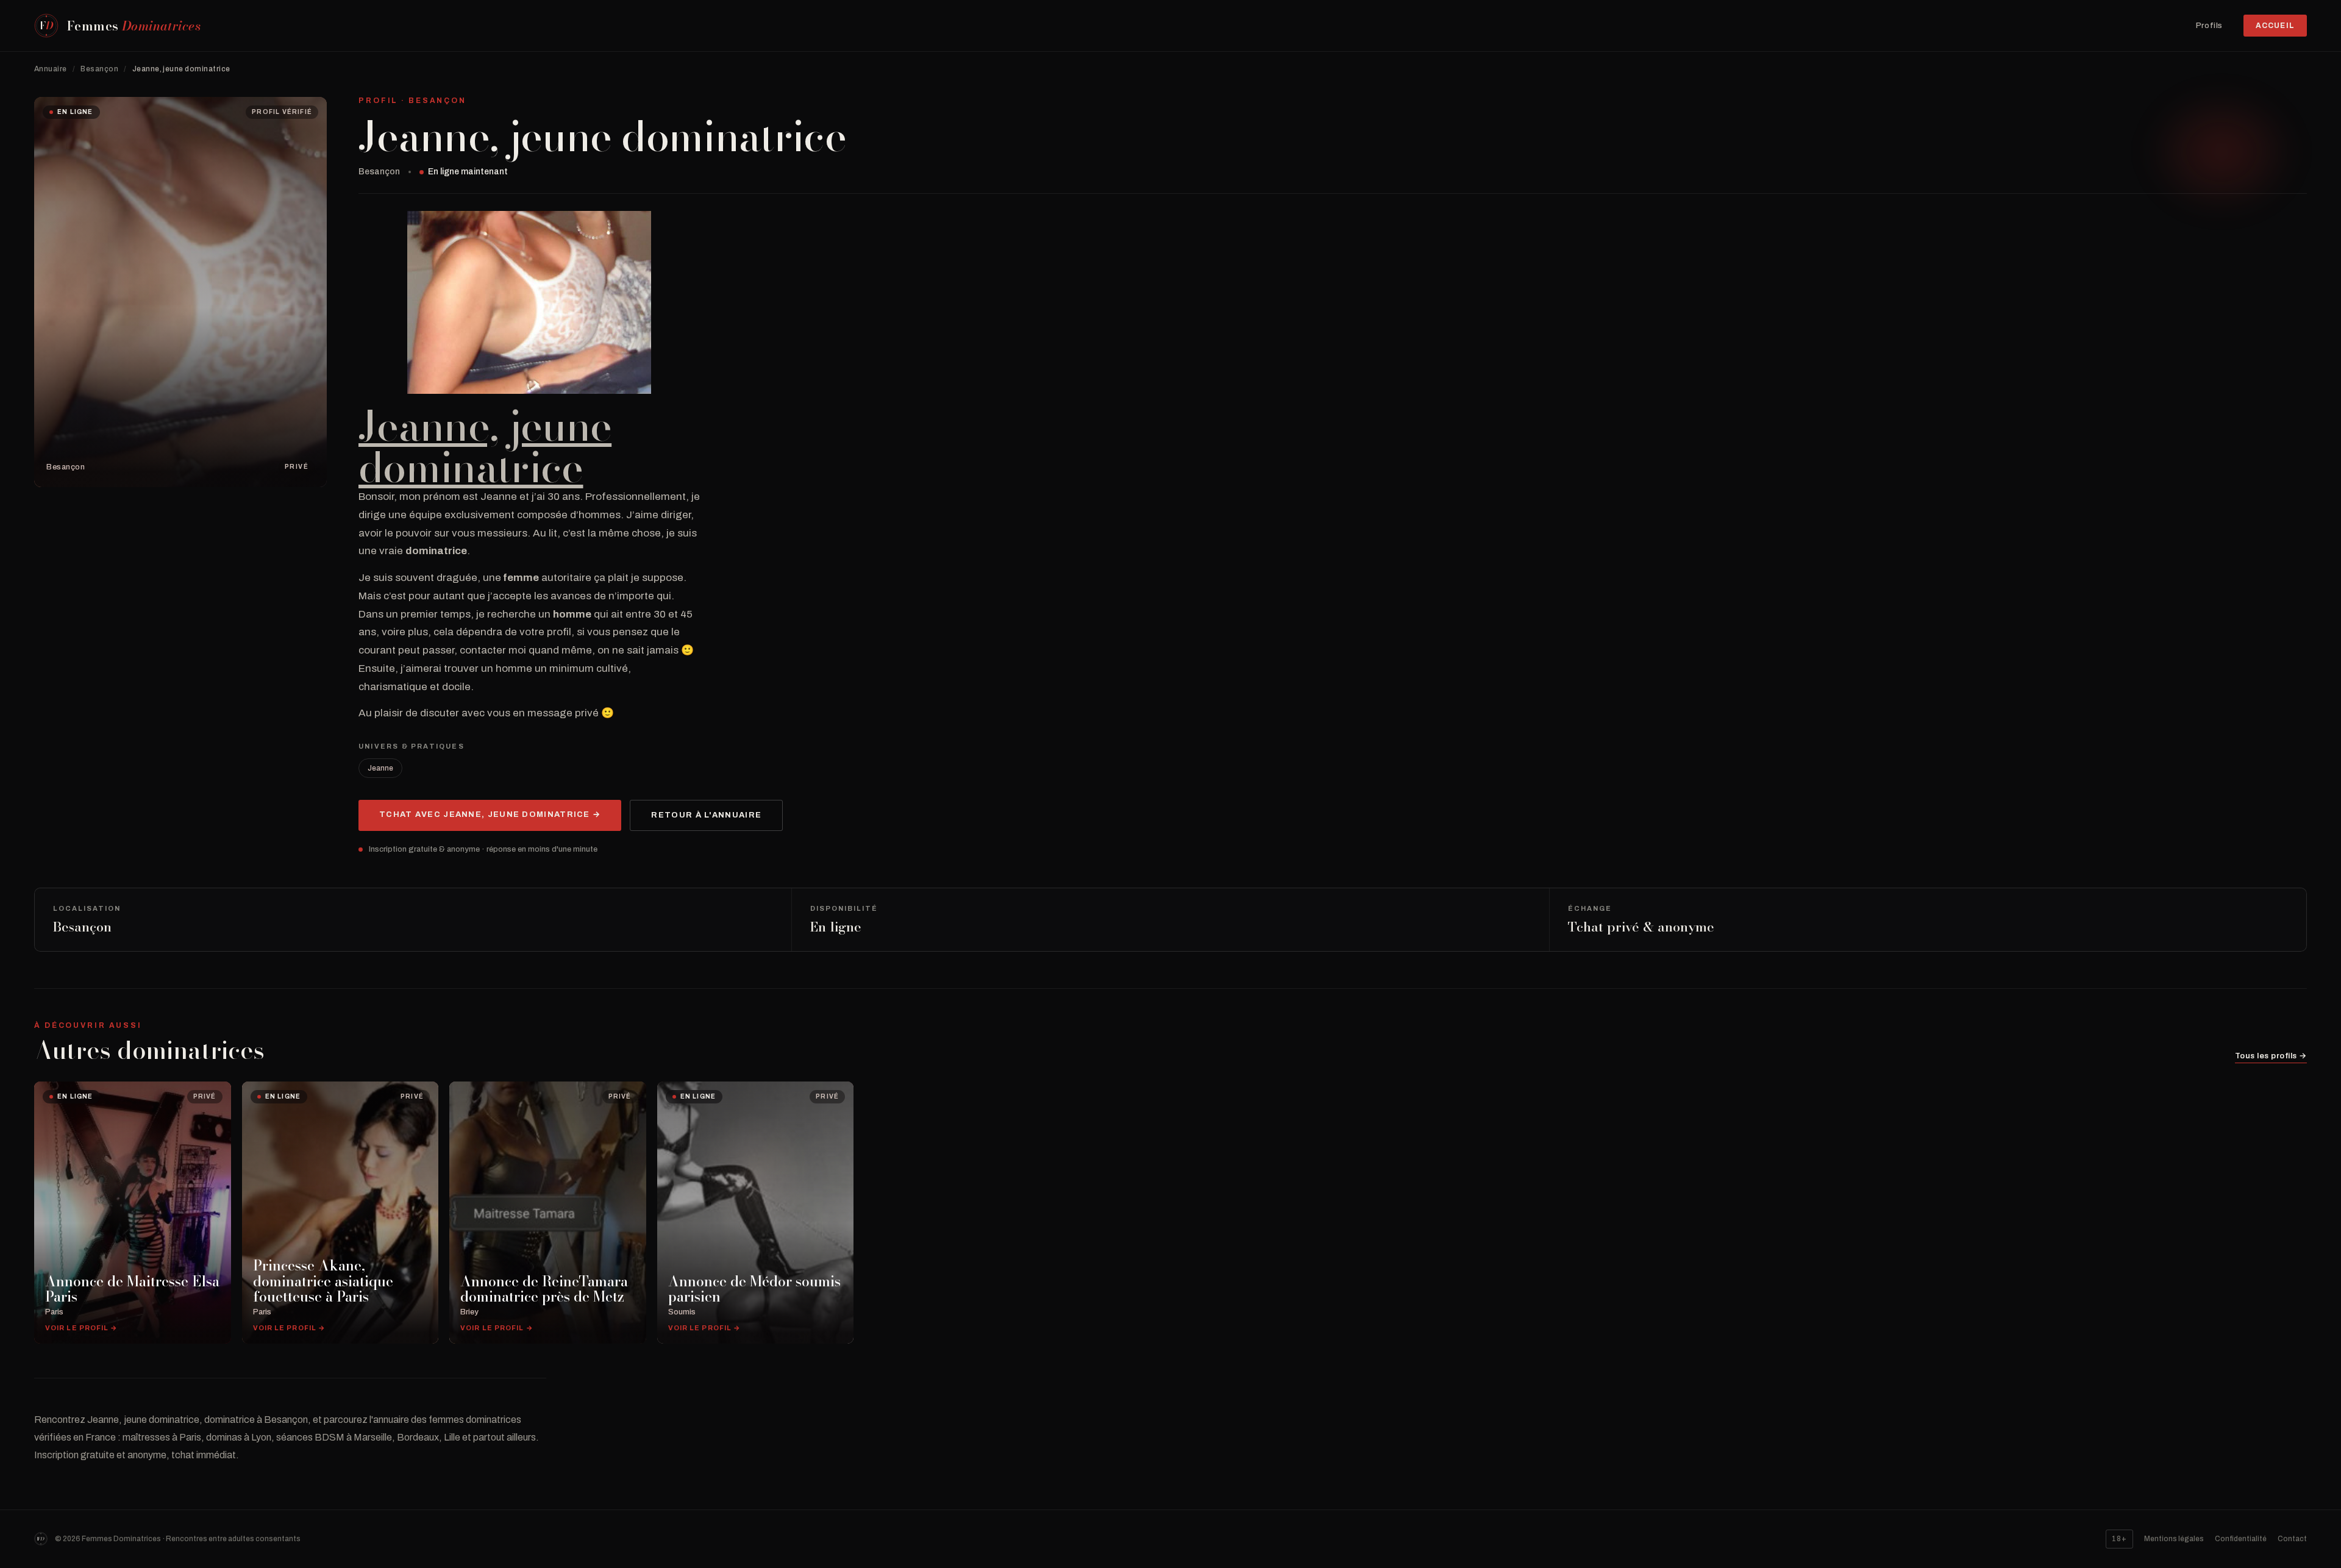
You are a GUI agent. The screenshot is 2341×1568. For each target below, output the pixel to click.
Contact (2292, 1539)
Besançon (99, 69)
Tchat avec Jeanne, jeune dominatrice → (490, 814)
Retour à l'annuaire (706, 815)
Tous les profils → (2271, 1056)
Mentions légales (2174, 1539)
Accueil (2275, 26)
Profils (2209, 26)
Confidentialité (2241, 1539)
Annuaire (51, 69)
